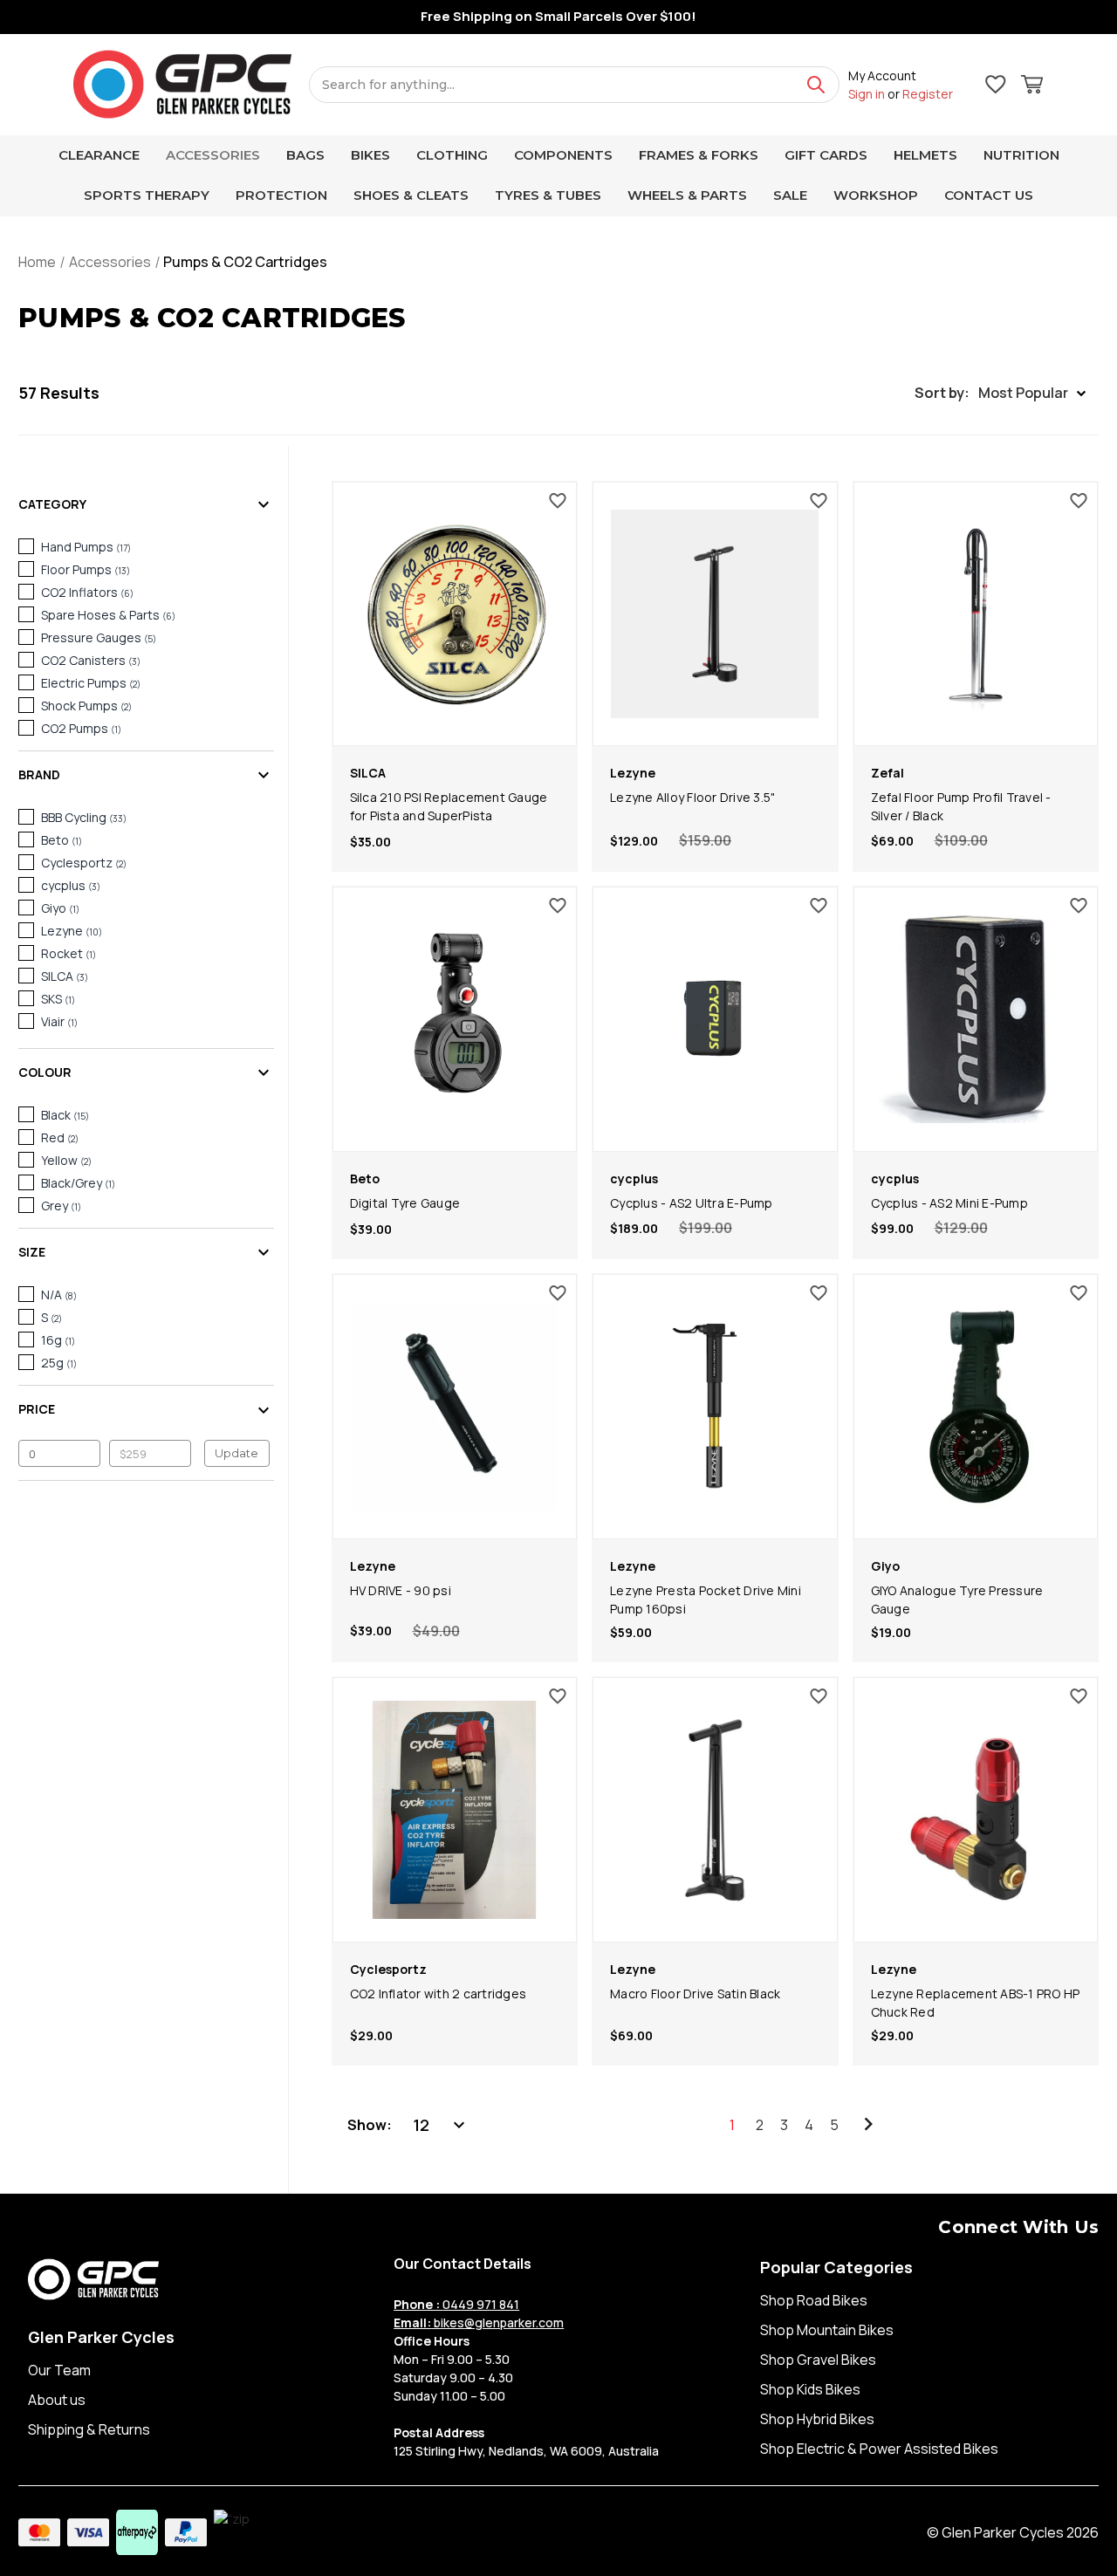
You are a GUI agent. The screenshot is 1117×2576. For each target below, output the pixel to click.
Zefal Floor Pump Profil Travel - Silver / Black (961, 806)
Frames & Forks (699, 155)
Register (928, 94)
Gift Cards (826, 155)
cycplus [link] (71, 885)
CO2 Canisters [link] (91, 660)
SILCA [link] (65, 976)
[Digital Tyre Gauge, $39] (455, 1019)
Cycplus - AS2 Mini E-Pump (949, 1203)
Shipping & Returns (89, 2429)
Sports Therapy (147, 195)
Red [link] (60, 1137)
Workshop (876, 195)
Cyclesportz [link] (84, 863)
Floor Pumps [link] (86, 569)
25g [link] (59, 1363)
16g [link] (58, 1340)
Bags (305, 155)
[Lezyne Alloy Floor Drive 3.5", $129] (715, 614)
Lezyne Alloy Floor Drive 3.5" (692, 797)
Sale (790, 195)
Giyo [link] (60, 908)
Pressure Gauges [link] (99, 637)
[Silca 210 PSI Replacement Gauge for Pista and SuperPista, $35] (455, 614)
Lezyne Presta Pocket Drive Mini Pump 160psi (706, 1600)
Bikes (370, 155)
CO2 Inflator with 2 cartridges (439, 1994)
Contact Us (989, 195)
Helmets (925, 155)
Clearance (99, 155)
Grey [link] (61, 1206)
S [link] (51, 1317)
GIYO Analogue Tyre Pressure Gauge (957, 1600)
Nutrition (1021, 155)
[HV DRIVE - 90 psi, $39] (455, 1407)
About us (57, 2400)
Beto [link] (62, 840)
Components (563, 155)
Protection (281, 195)
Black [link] (65, 1115)
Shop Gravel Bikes (818, 2360)
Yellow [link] (66, 1160)
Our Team (59, 2370)
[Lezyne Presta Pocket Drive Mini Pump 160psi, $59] (715, 1407)
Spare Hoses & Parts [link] (108, 615)
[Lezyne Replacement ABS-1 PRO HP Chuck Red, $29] (976, 1810)
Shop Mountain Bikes (827, 2330)
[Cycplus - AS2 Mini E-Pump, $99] (976, 1019)
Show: (370, 2125)
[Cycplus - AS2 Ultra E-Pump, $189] (715, 1019)
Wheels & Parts (687, 195)
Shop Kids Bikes (810, 2389)
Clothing (452, 155)
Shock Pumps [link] (86, 706)
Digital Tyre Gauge (405, 1203)
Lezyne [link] (72, 931)
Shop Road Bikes (814, 2300)
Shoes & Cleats (411, 195)
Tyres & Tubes (548, 195)
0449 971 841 (456, 2304)
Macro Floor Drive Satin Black (695, 1994)
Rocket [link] (69, 953)
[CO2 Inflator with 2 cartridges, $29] (455, 1810)
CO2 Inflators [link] (87, 592)
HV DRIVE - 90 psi (401, 1590)
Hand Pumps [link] (86, 547)
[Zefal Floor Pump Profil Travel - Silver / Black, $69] (976, 614)
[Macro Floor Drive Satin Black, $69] (715, 1810)
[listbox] (441, 2125)
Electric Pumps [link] (91, 683)
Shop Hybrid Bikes (817, 2419)
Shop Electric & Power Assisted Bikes (879, 2449)
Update (236, 1453)
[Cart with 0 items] (1032, 87)
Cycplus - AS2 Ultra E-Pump (692, 1203)
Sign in (867, 94)
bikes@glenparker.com (479, 2323)
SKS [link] (58, 999)
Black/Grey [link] (78, 1183)
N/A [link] (59, 1295)
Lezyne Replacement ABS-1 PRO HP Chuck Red (976, 2003)
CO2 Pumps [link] (81, 728)
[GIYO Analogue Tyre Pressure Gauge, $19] (976, 1407)
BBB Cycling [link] (84, 817)
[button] (1000, 393)
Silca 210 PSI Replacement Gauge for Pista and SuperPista (449, 806)
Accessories (213, 155)
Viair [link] (59, 1021)
